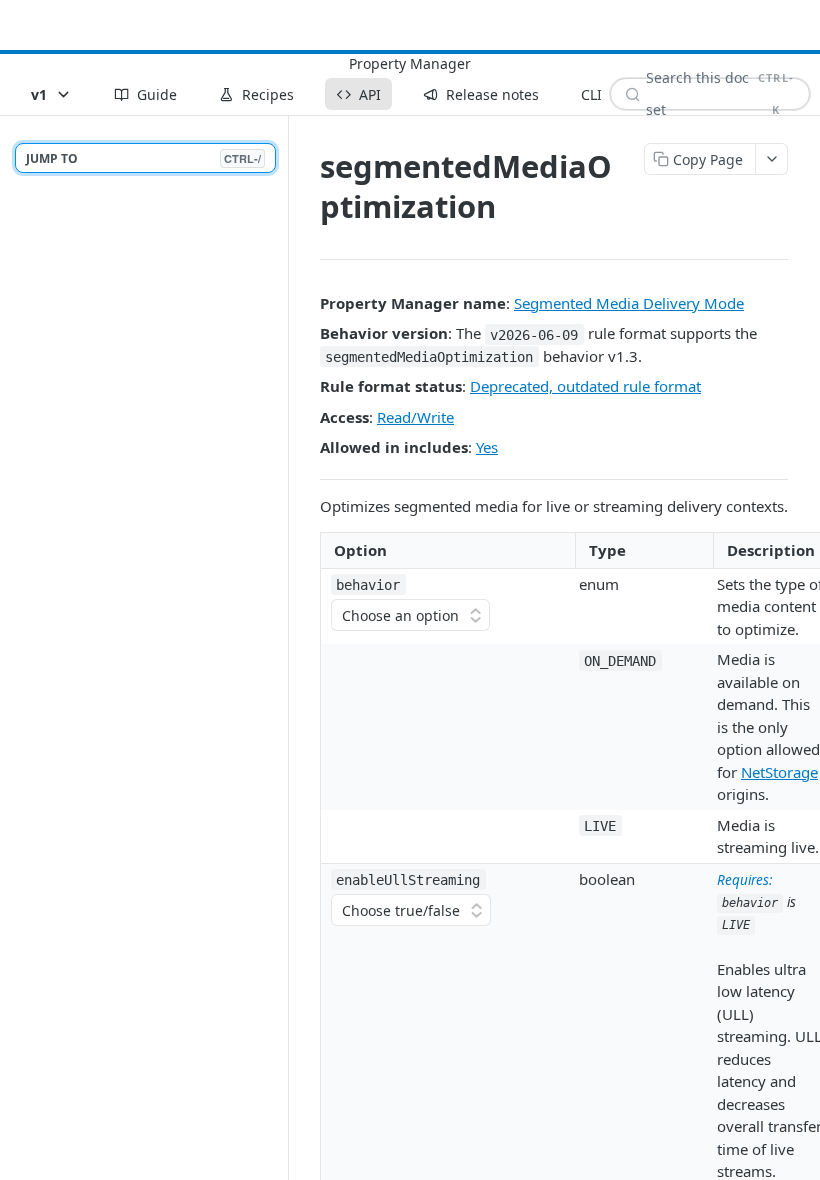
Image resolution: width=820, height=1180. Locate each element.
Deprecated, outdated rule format (585, 386)
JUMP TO (143, 158)
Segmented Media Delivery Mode (629, 303)
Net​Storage (779, 772)
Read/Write (415, 417)
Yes (487, 447)
